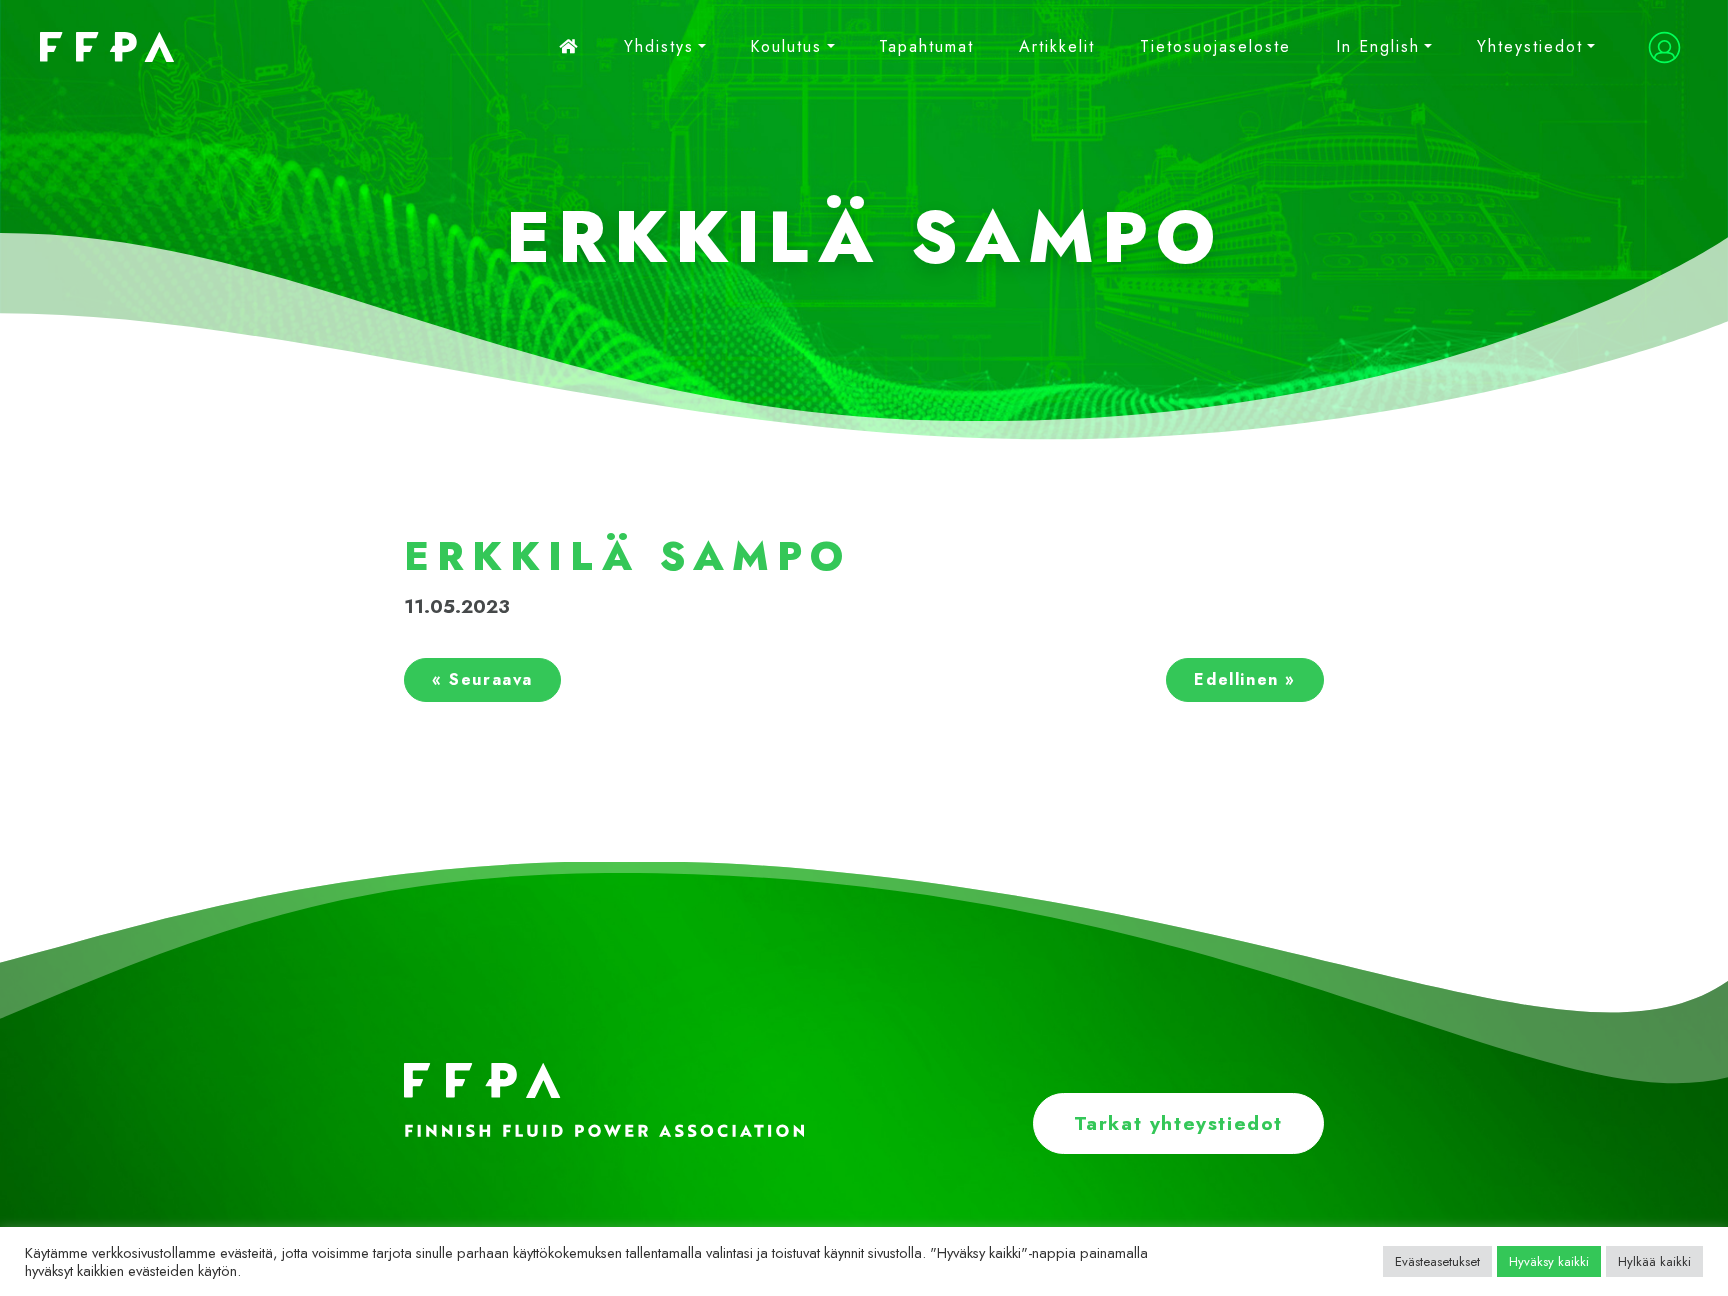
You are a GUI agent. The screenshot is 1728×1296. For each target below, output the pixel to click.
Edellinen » (1245, 679)
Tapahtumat (926, 46)
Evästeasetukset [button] (1437, 1261)
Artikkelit (1057, 46)
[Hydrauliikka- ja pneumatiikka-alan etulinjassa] (95, 47)
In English (1378, 46)
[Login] (1664, 47)
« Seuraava (482, 679)
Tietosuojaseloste (1215, 46)
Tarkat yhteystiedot (1178, 1123)
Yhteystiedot (1530, 46)
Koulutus (786, 46)
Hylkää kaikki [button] (1654, 1261)
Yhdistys (659, 46)
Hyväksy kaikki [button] (1549, 1261)
